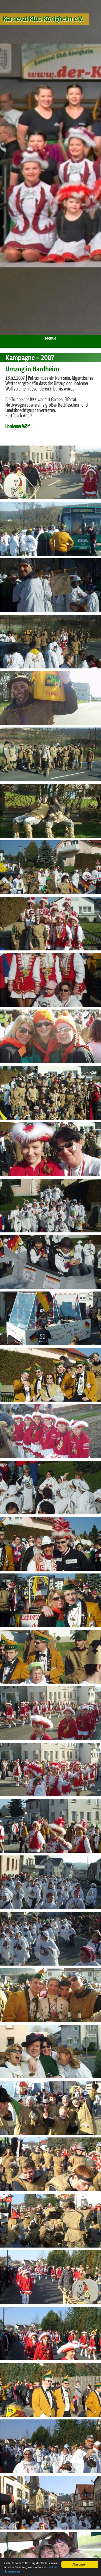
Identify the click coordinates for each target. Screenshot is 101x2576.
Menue (51, 338)
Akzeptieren (80, 2564)
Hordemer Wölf (18, 427)
